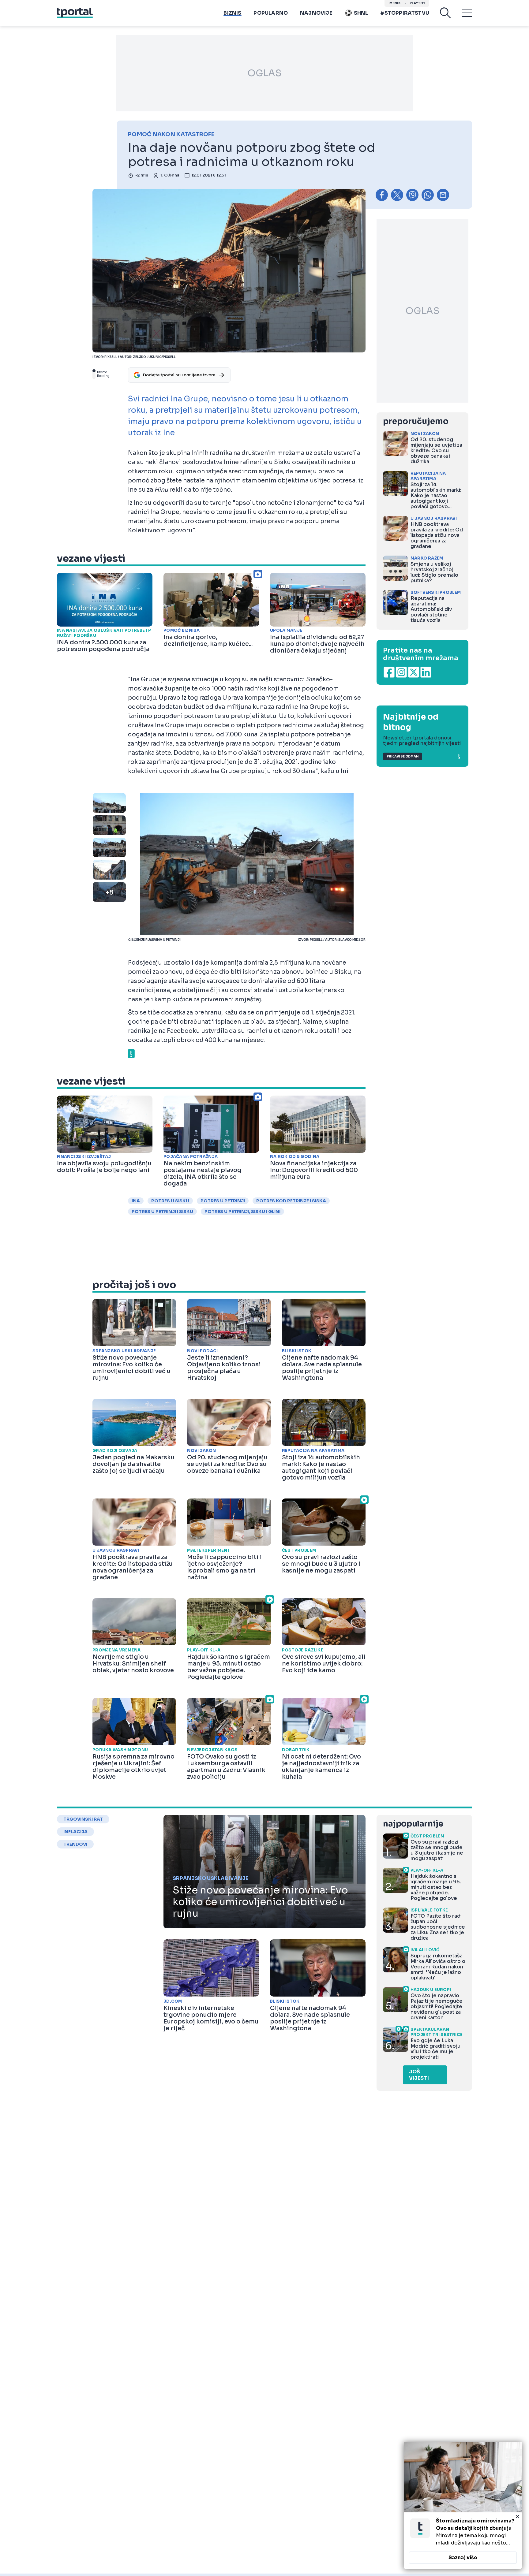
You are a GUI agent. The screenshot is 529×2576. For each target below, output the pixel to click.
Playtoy (417, 3)
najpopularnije (413, 1824)
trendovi (75, 1844)
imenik (395, 3)
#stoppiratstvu (405, 13)
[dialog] (463, 2505)
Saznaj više (463, 2557)
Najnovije (316, 13)
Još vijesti (419, 2075)
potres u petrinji (223, 1201)
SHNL (361, 13)
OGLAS (264, 73)
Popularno (271, 13)
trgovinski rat (83, 1819)
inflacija (75, 1832)
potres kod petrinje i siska (291, 1201)
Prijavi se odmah (403, 756)
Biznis (232, 13)
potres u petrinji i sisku (162, 1212)
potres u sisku (170, 1201)
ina (136, 1201)
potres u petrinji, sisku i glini (242, 1212)
